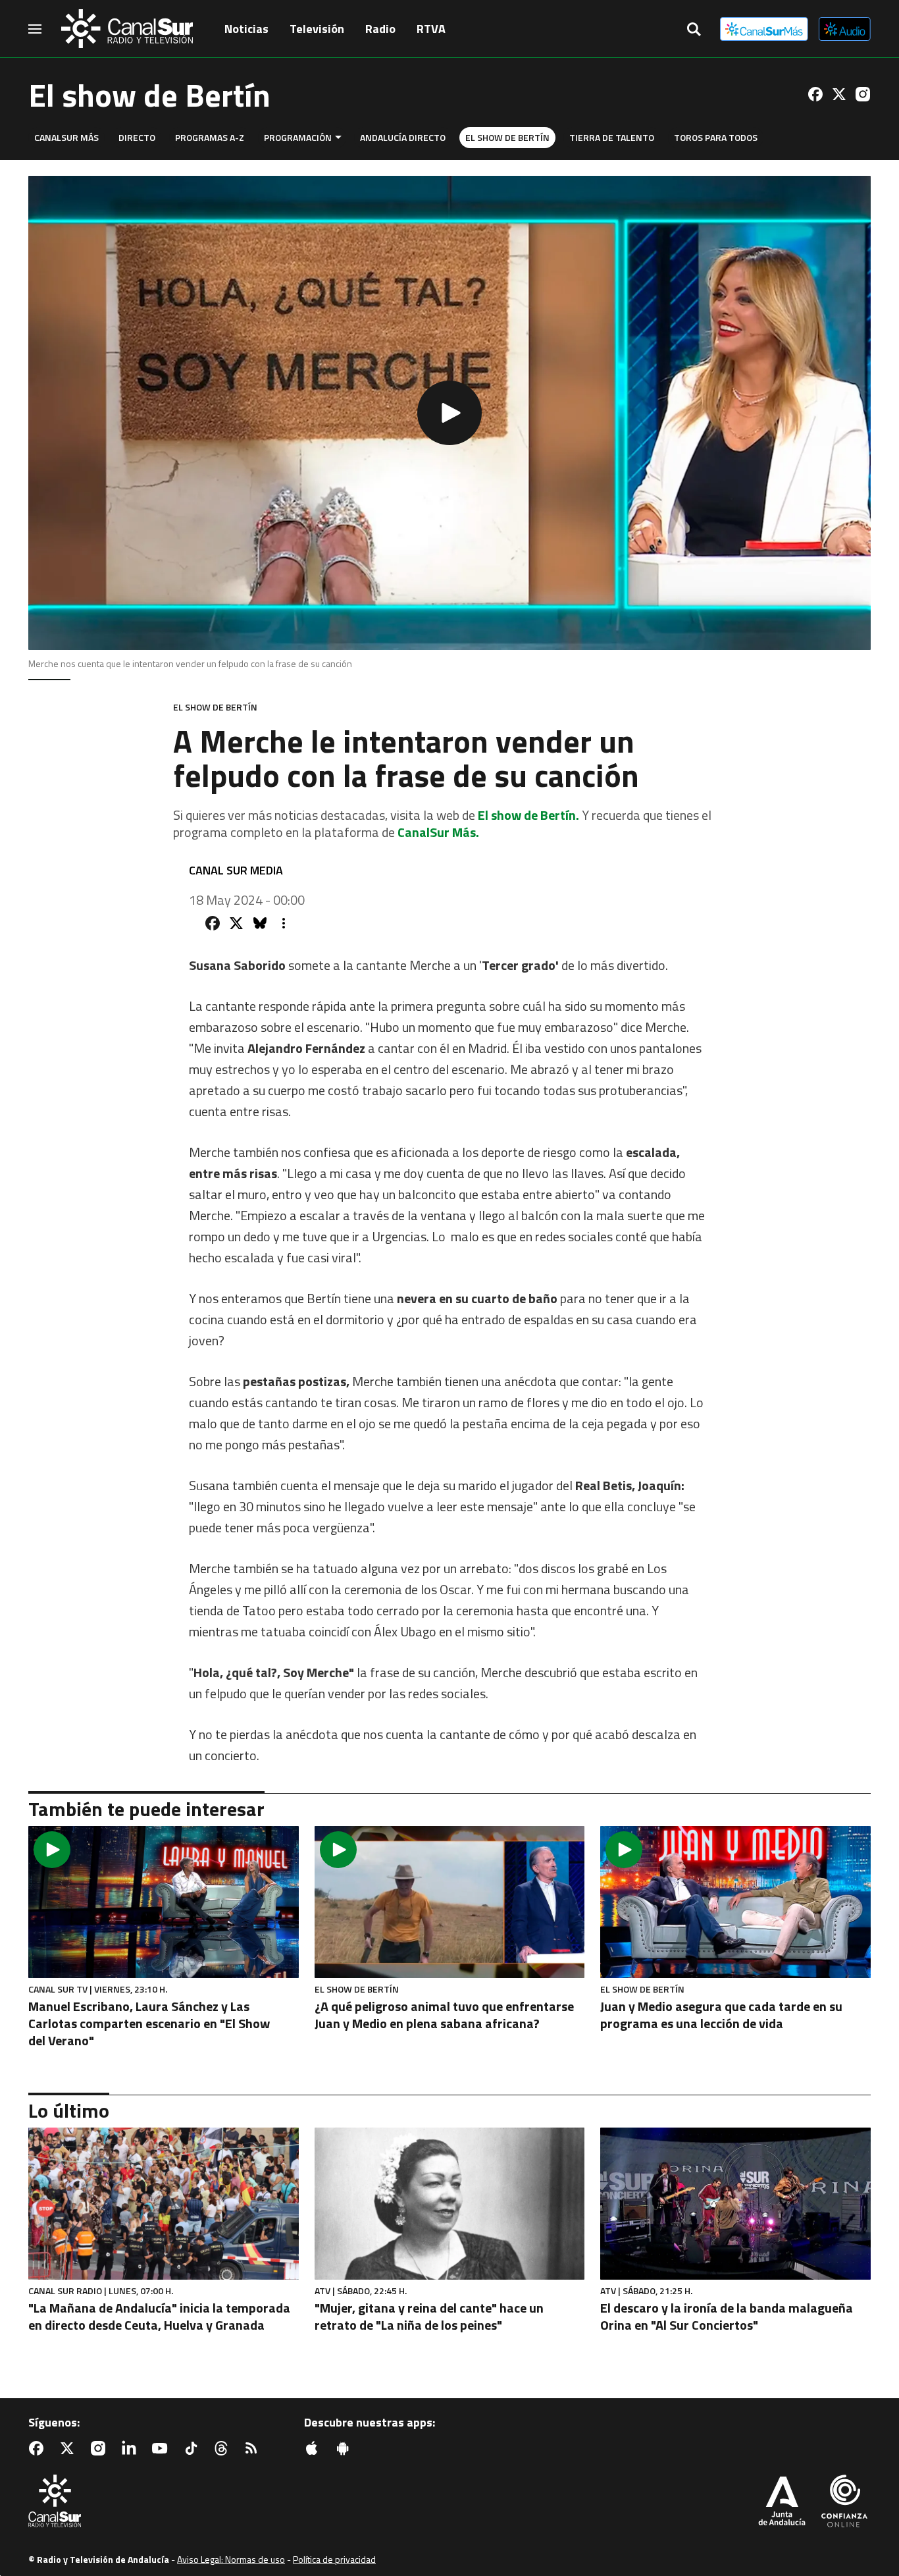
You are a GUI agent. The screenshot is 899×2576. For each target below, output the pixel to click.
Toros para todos (716, 137)
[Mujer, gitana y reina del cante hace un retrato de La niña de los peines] (450, 2204)
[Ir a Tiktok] (193, 2448)
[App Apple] (315, 2448)
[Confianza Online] (844, 2502)
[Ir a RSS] (254, 2448)
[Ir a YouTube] (163, 2448)
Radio (380, 29)
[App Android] (346, 2448)
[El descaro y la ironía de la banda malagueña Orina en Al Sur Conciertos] (735, 2204)
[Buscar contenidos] (694, 30)
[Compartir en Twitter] (236, 923)
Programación (298, 137)
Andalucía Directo (403, 137)
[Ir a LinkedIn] (132, 2448)
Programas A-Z (210, 137)
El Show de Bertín (507, 137)
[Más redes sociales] (284, 923)
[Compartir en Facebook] (213, 923)
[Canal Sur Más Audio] (845, 29)
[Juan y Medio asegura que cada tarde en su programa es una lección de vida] (735, 1902)
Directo (137, 137)
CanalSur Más (66, 137)
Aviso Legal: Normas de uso (231, 2559)
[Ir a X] (839, 94)
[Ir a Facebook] (815, 94)
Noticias (246, 29)
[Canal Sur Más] (764, 29)
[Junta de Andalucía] (782, 2502)
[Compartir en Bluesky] (260, 923)
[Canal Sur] (127, 29)
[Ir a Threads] (224, 2448)
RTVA (431, 29)
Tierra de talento (612, 137)
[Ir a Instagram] (863, 94)
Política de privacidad (334, 2559)
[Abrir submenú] (338, 137)
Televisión (317, 29)
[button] (449, 413)
